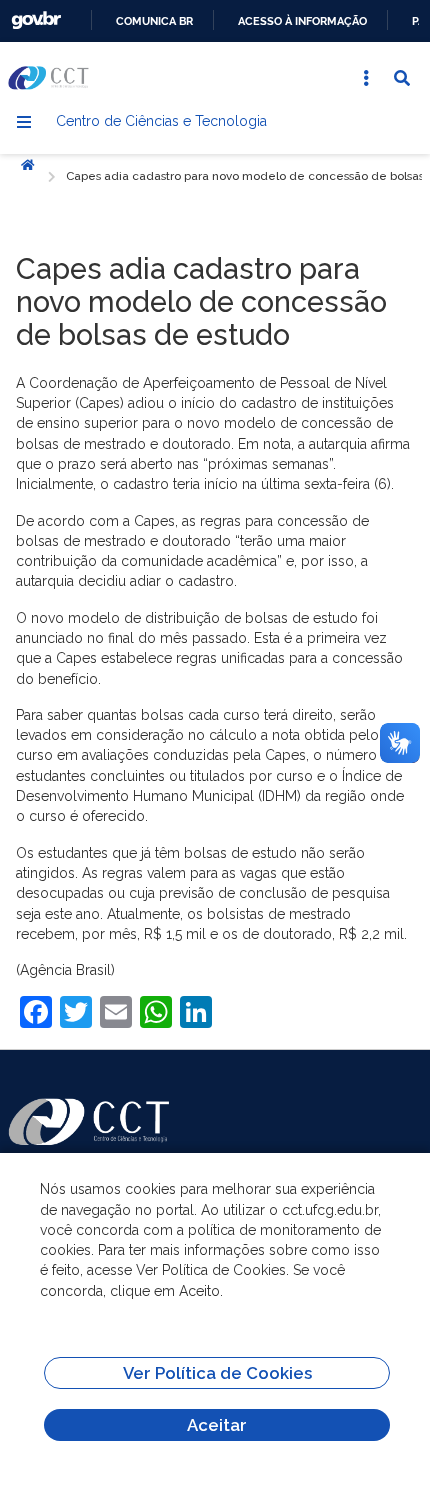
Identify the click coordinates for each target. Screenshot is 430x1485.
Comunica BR (154, 21)
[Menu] (24, 122)
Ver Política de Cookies (217, 1373)
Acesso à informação (302, 21)
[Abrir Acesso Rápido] (366, 78)
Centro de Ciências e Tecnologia (161, 121)
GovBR (36, 20)
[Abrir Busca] (402, 78)
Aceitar (217, 1425)
